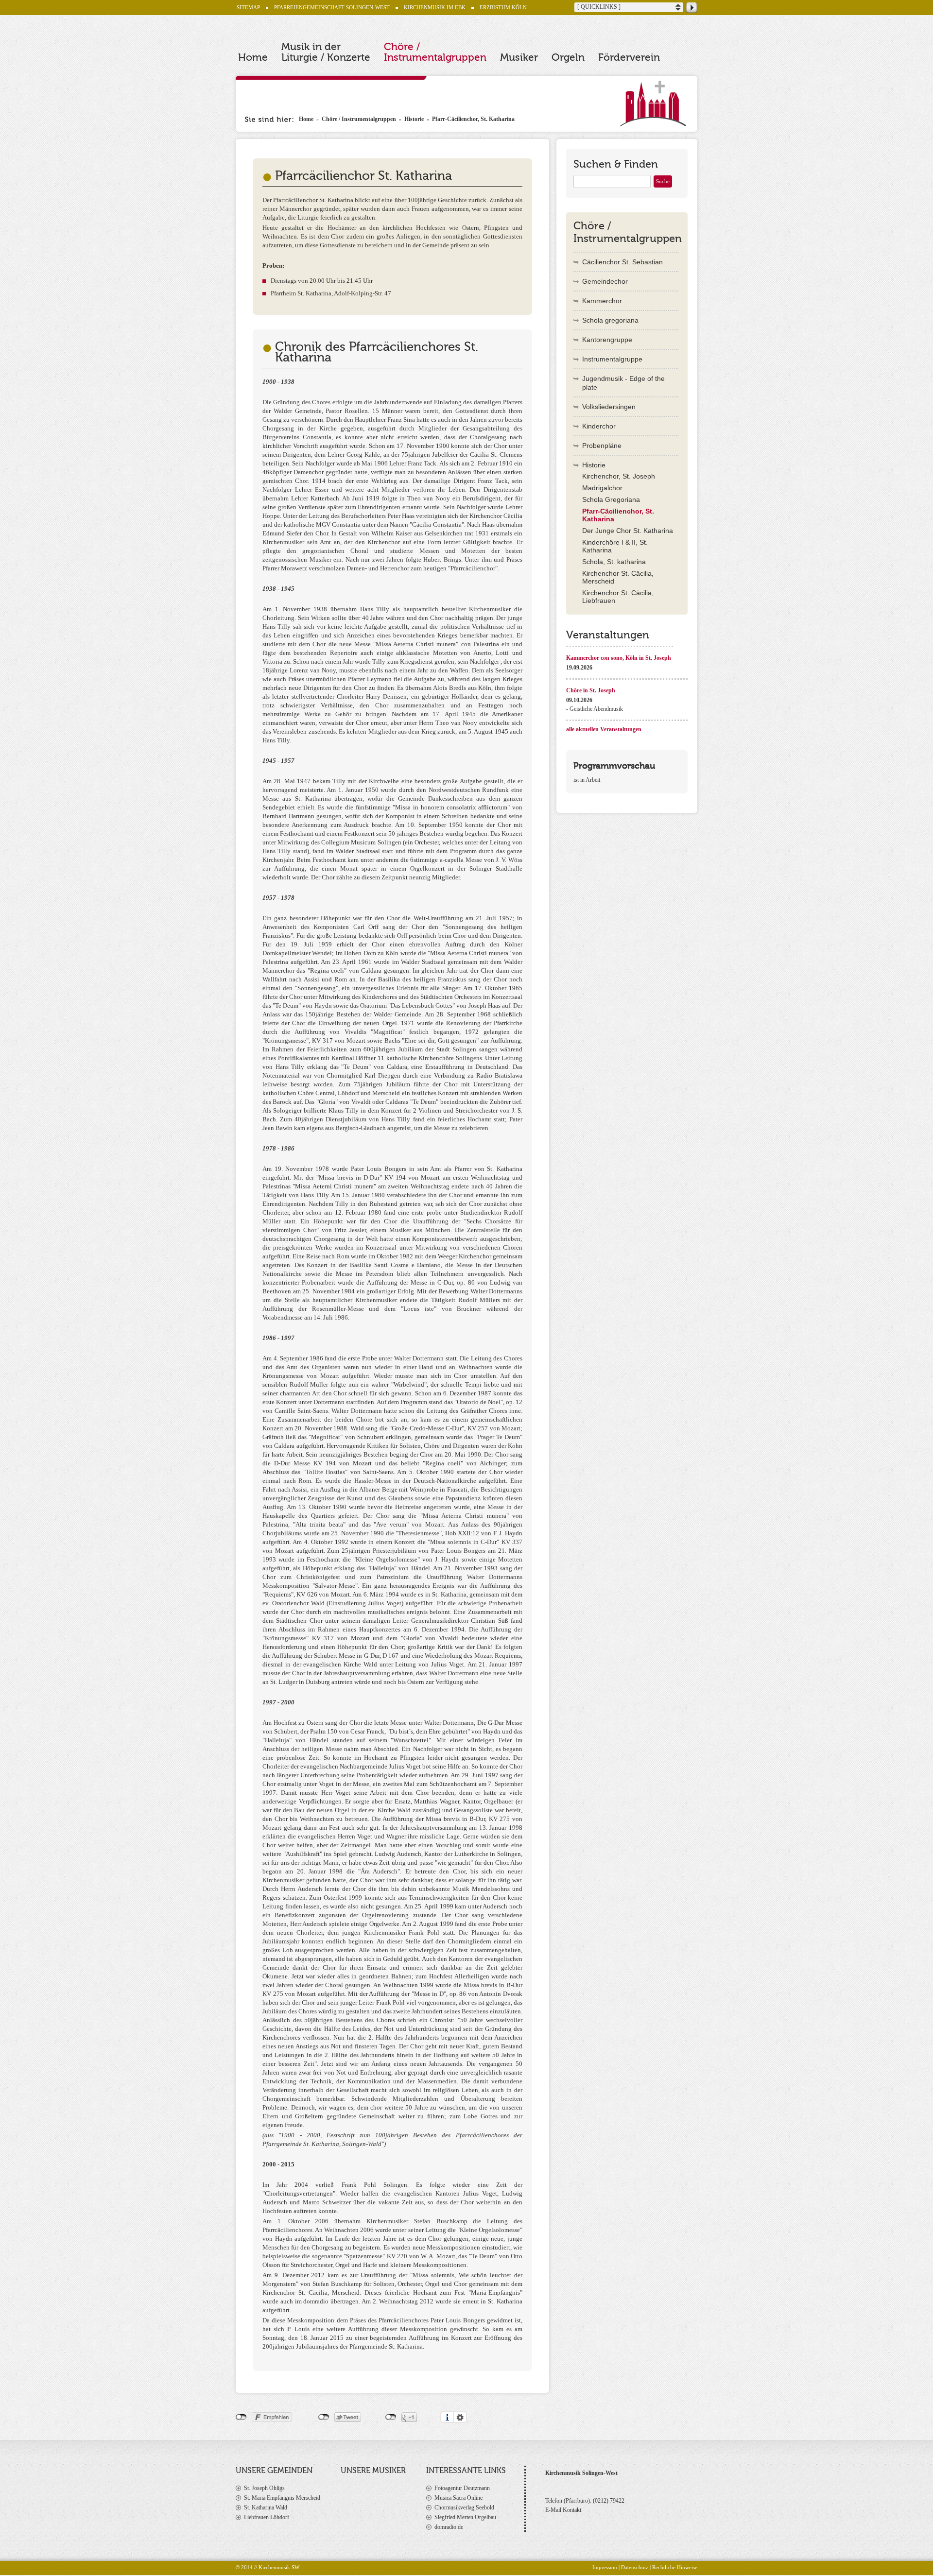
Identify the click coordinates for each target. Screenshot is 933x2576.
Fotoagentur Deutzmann (462, 2488)
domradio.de (449, 2527)
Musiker (519, 57)
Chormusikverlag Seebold (464, 2507)
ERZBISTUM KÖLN (503, 7)
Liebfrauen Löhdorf (267, 2517)
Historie (414, 119)
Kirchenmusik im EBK (435, 7)
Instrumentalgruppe (612, 359)
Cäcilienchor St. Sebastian (622, 262)
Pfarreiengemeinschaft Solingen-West (332, 7)
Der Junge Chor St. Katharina (628, 531)
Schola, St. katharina (614, 562)
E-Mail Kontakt (563, 2510)
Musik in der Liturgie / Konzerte (326, 52)
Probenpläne (602, 446)
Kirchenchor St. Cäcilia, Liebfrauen (618, 597)
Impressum (605, 2567)
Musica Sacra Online (458, 2498)
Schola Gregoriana (611, 499)
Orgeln (568, 57)
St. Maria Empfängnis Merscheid (282, 2498)
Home (253, 57)
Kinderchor (599, 426)
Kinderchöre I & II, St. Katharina (615, 546)
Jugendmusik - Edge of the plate (623, 383)
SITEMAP (248, 7)
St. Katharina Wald (266, 2507)
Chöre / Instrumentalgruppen (435, 52)
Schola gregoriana (610, 320)
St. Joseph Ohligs (264, 2488)
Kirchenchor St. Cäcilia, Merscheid (618, 577)
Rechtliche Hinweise (675, 2567)
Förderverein (629, 57)
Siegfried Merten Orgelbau (465, 2517)
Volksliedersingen (609, 407)
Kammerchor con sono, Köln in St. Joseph (619, 658)
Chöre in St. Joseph (591, 690)
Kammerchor (602, 301)
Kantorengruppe (607, 340)
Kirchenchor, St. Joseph (619, 476)
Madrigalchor (602, 488)
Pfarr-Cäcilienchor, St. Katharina (473, 119)
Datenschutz (635, 2567)
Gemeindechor (605, 281)
